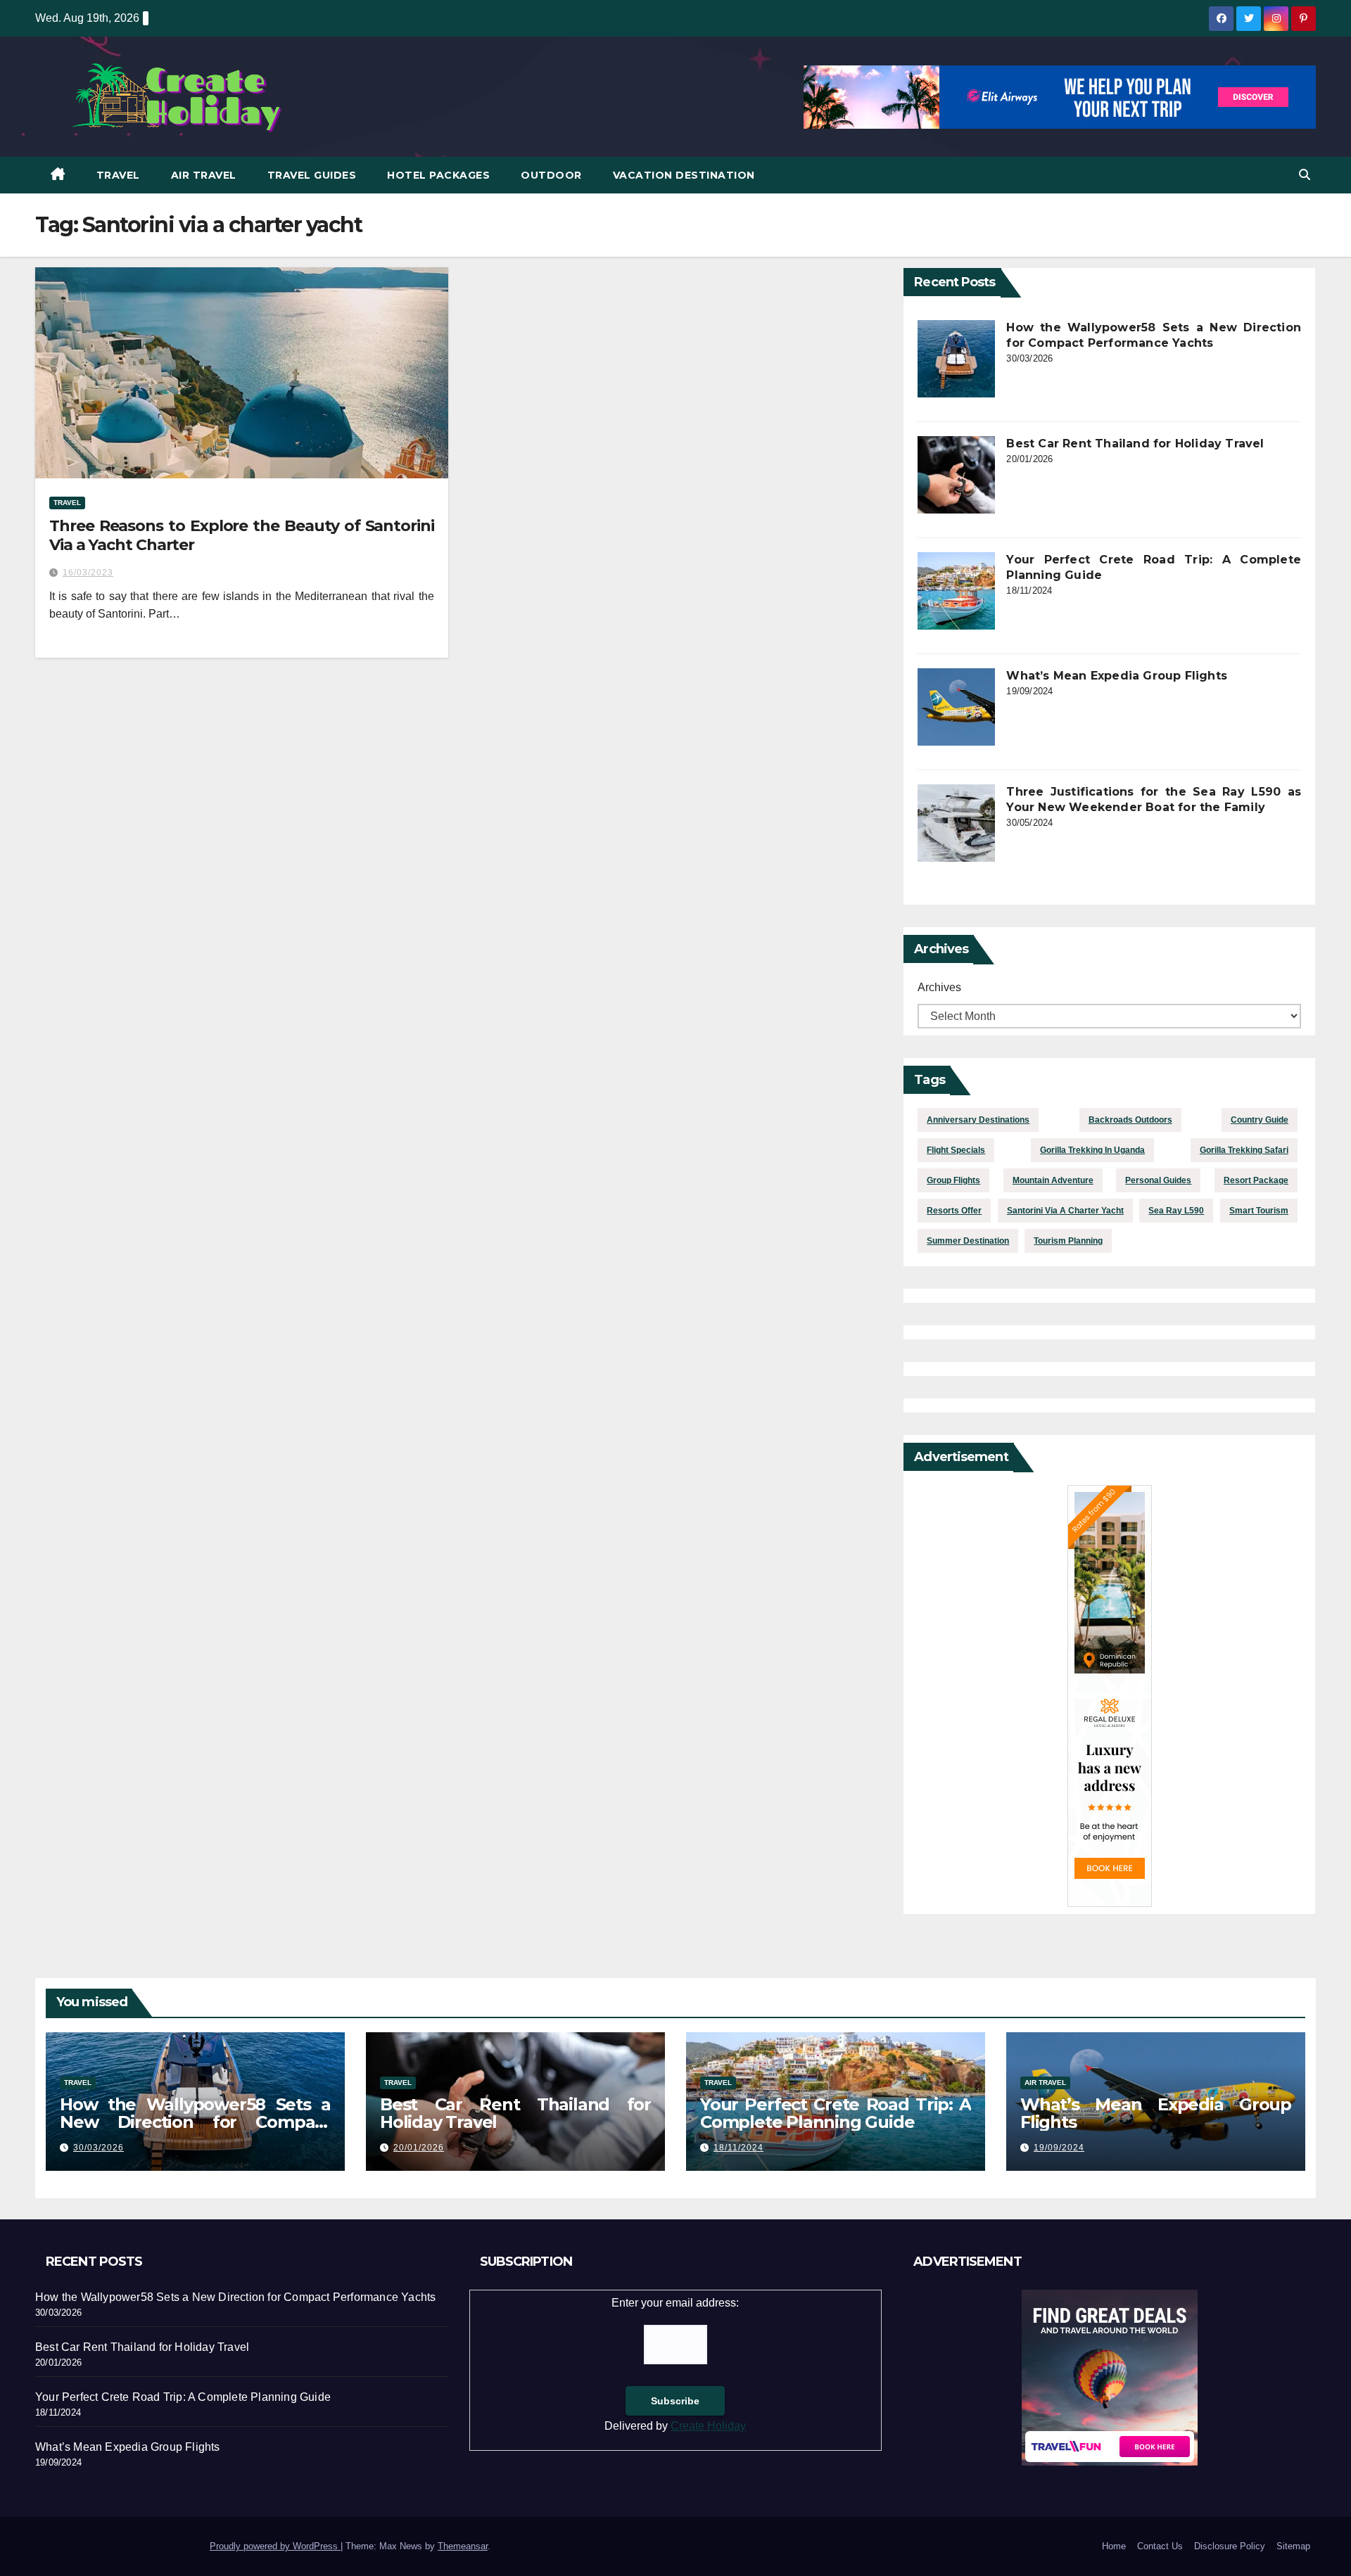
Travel (118, 175)
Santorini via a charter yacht (1065, 1211)
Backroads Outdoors (1130, 1120)
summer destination (968, 1241)
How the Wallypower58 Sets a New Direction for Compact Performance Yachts (195, 2122)
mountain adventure (1053, 1180)
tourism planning (1068, 1241)
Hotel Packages (438, 175)
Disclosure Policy (1230, 2546)
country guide (1260, 1120)
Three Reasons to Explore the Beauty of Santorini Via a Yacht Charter (242, 535)
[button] (1305, 175)
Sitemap (1293, 2546)
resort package (1256, 1180)
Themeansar (463, 2546)
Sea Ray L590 (1176, 1211)
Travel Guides (312, 175)
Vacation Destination (684, 175)
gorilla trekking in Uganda (1092, 1150)
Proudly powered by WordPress (275, 2546)
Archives (939, 987)
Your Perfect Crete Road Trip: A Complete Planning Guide (836, 2113)
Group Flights (953, 1180)
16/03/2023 (88, 573)
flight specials (956, 1150)
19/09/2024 (1059, 2148)
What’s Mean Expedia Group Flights (1117, 676)
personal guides (1158, 1180)
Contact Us (1160, 2546)
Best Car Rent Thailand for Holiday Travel (1135, 444)
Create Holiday (708, 2426)
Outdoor (551, 175)
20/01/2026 (419, 2148)
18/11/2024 (738, 2148)
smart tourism (1259, 1211)
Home (1114, 2546)
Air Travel (204, 175)
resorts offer (954, 1211)
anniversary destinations (978, 1120)
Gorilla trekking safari (1244, 1150)
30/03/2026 (99, 2148)
